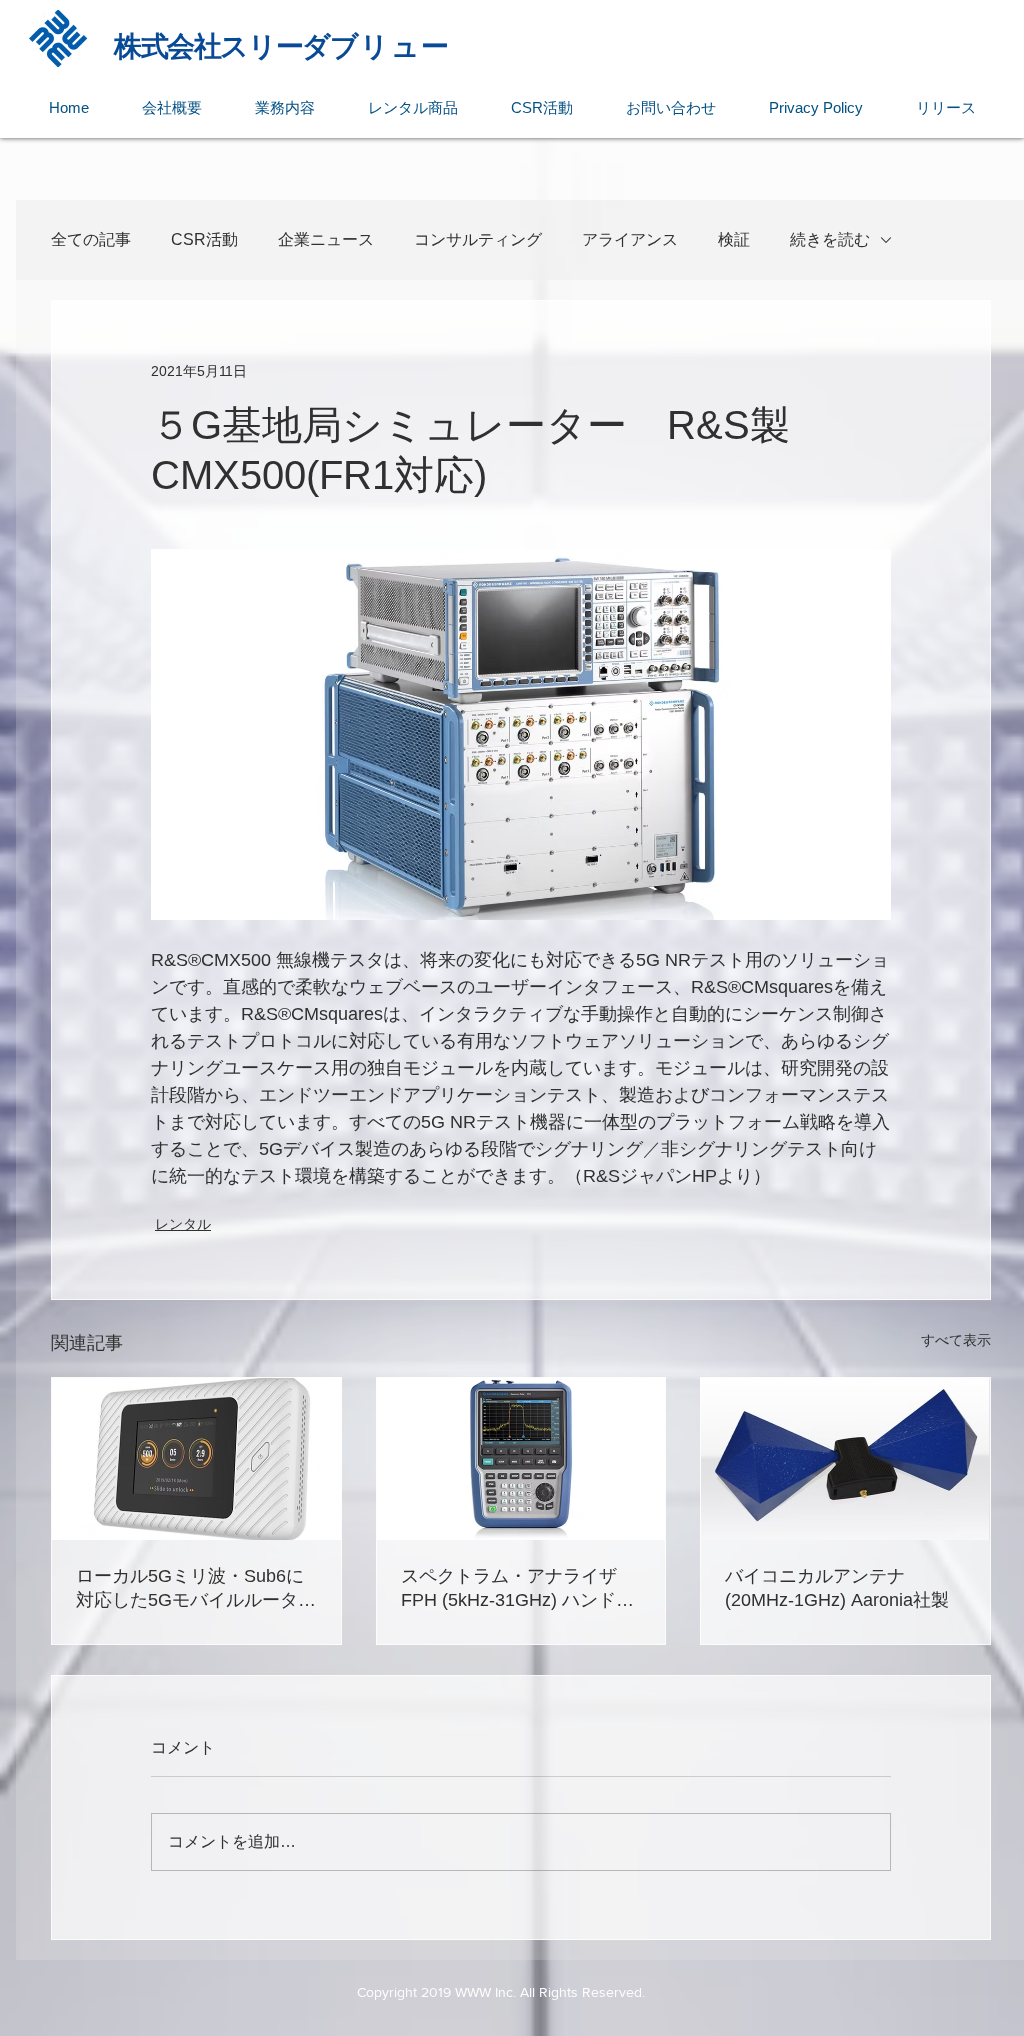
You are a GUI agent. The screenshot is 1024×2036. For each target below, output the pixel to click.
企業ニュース (326, 239)
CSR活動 (204, 239)
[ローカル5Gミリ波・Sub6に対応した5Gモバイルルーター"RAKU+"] (196, 1459)
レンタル (183, 1224)
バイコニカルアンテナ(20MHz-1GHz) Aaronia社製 (837, 1588)
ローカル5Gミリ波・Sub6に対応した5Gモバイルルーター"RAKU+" (190, 1589)
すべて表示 (956, 1340)
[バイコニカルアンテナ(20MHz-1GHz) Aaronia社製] (845, 1459)
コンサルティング (478, 239)
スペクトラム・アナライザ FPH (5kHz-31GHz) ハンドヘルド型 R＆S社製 (517, 1589)
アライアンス (630, 239)
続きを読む (830, 239)
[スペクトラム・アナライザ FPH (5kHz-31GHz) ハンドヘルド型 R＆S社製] (521, 1459)
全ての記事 (91, 239)
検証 (734, 239)
